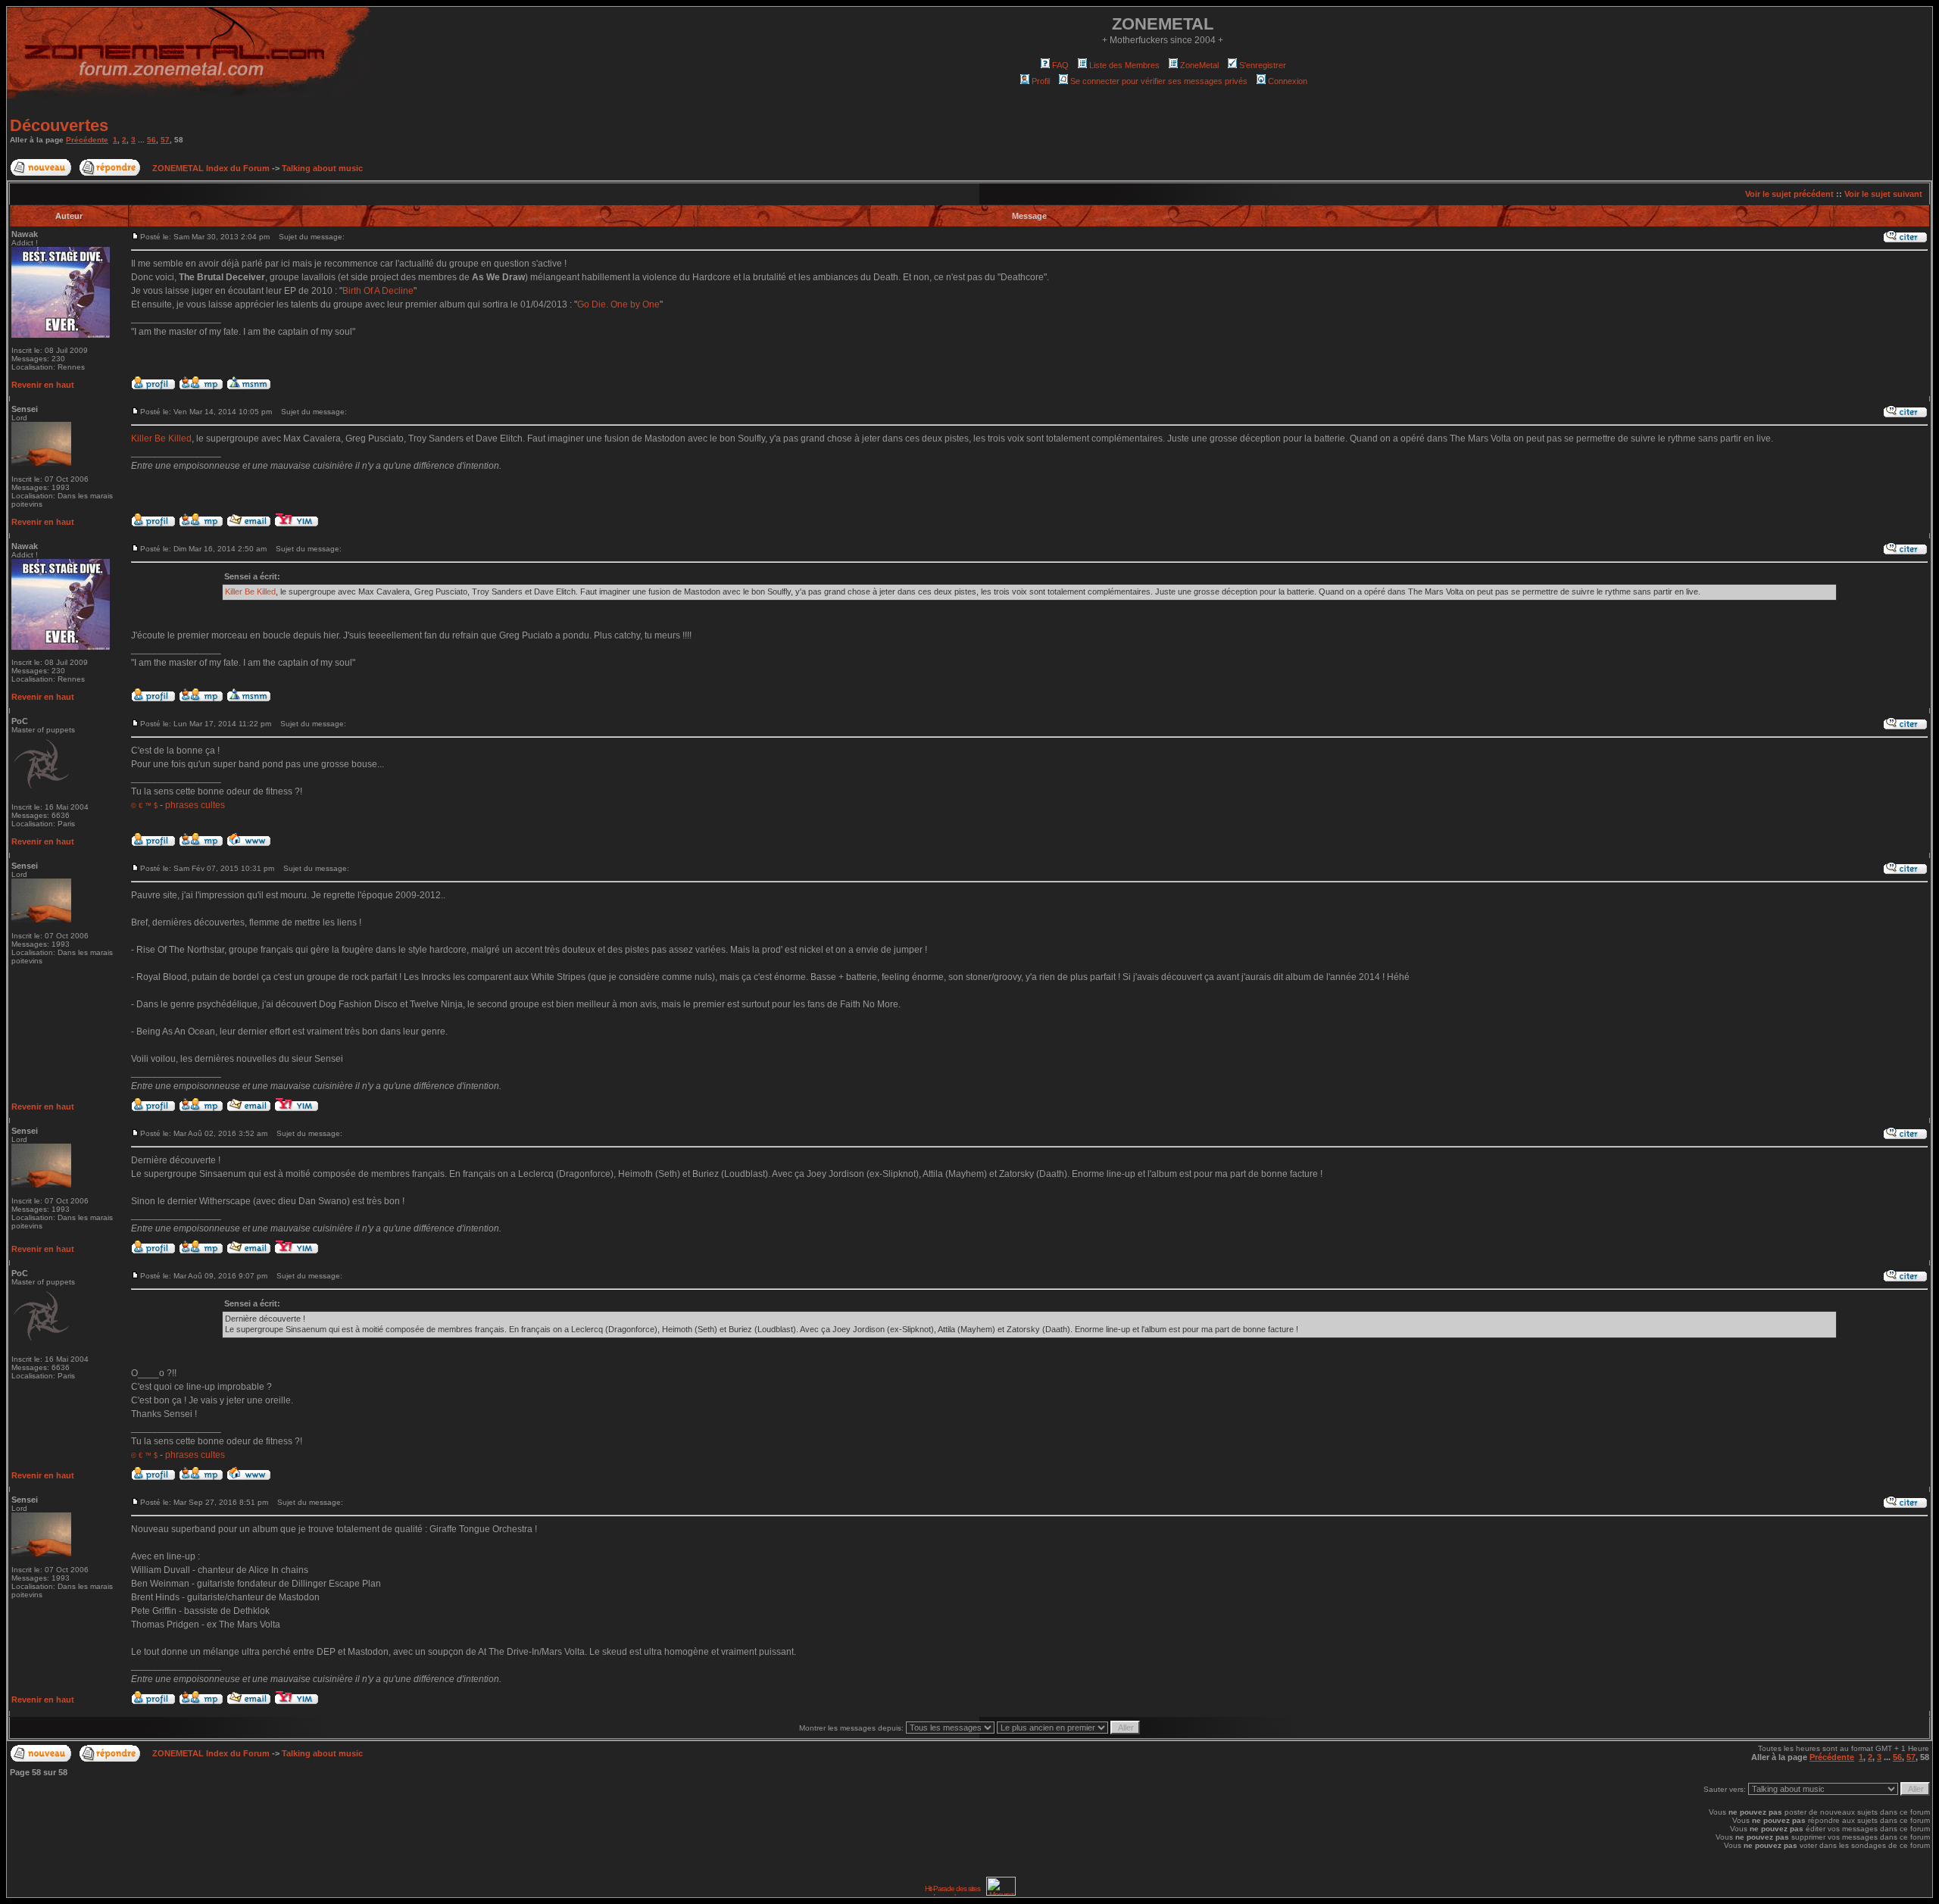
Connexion (1288, 81)
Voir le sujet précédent (1789, 194)
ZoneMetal (1199, 65)
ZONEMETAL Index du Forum (211, 168)
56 (151, 140)
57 (165, 140)
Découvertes (59, 125)
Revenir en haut (43, 385)
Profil (1041, 81)
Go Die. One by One (618, 304)
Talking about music (322, 168)
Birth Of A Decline (378, 291)
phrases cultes (195, 805)
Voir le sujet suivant (1883, 194)
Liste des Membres (1124, 65)
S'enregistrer (1263, 65)
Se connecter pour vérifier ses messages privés (1159, 81)
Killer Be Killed (161, 439)
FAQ (1060, 65)
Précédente (87, 140)
